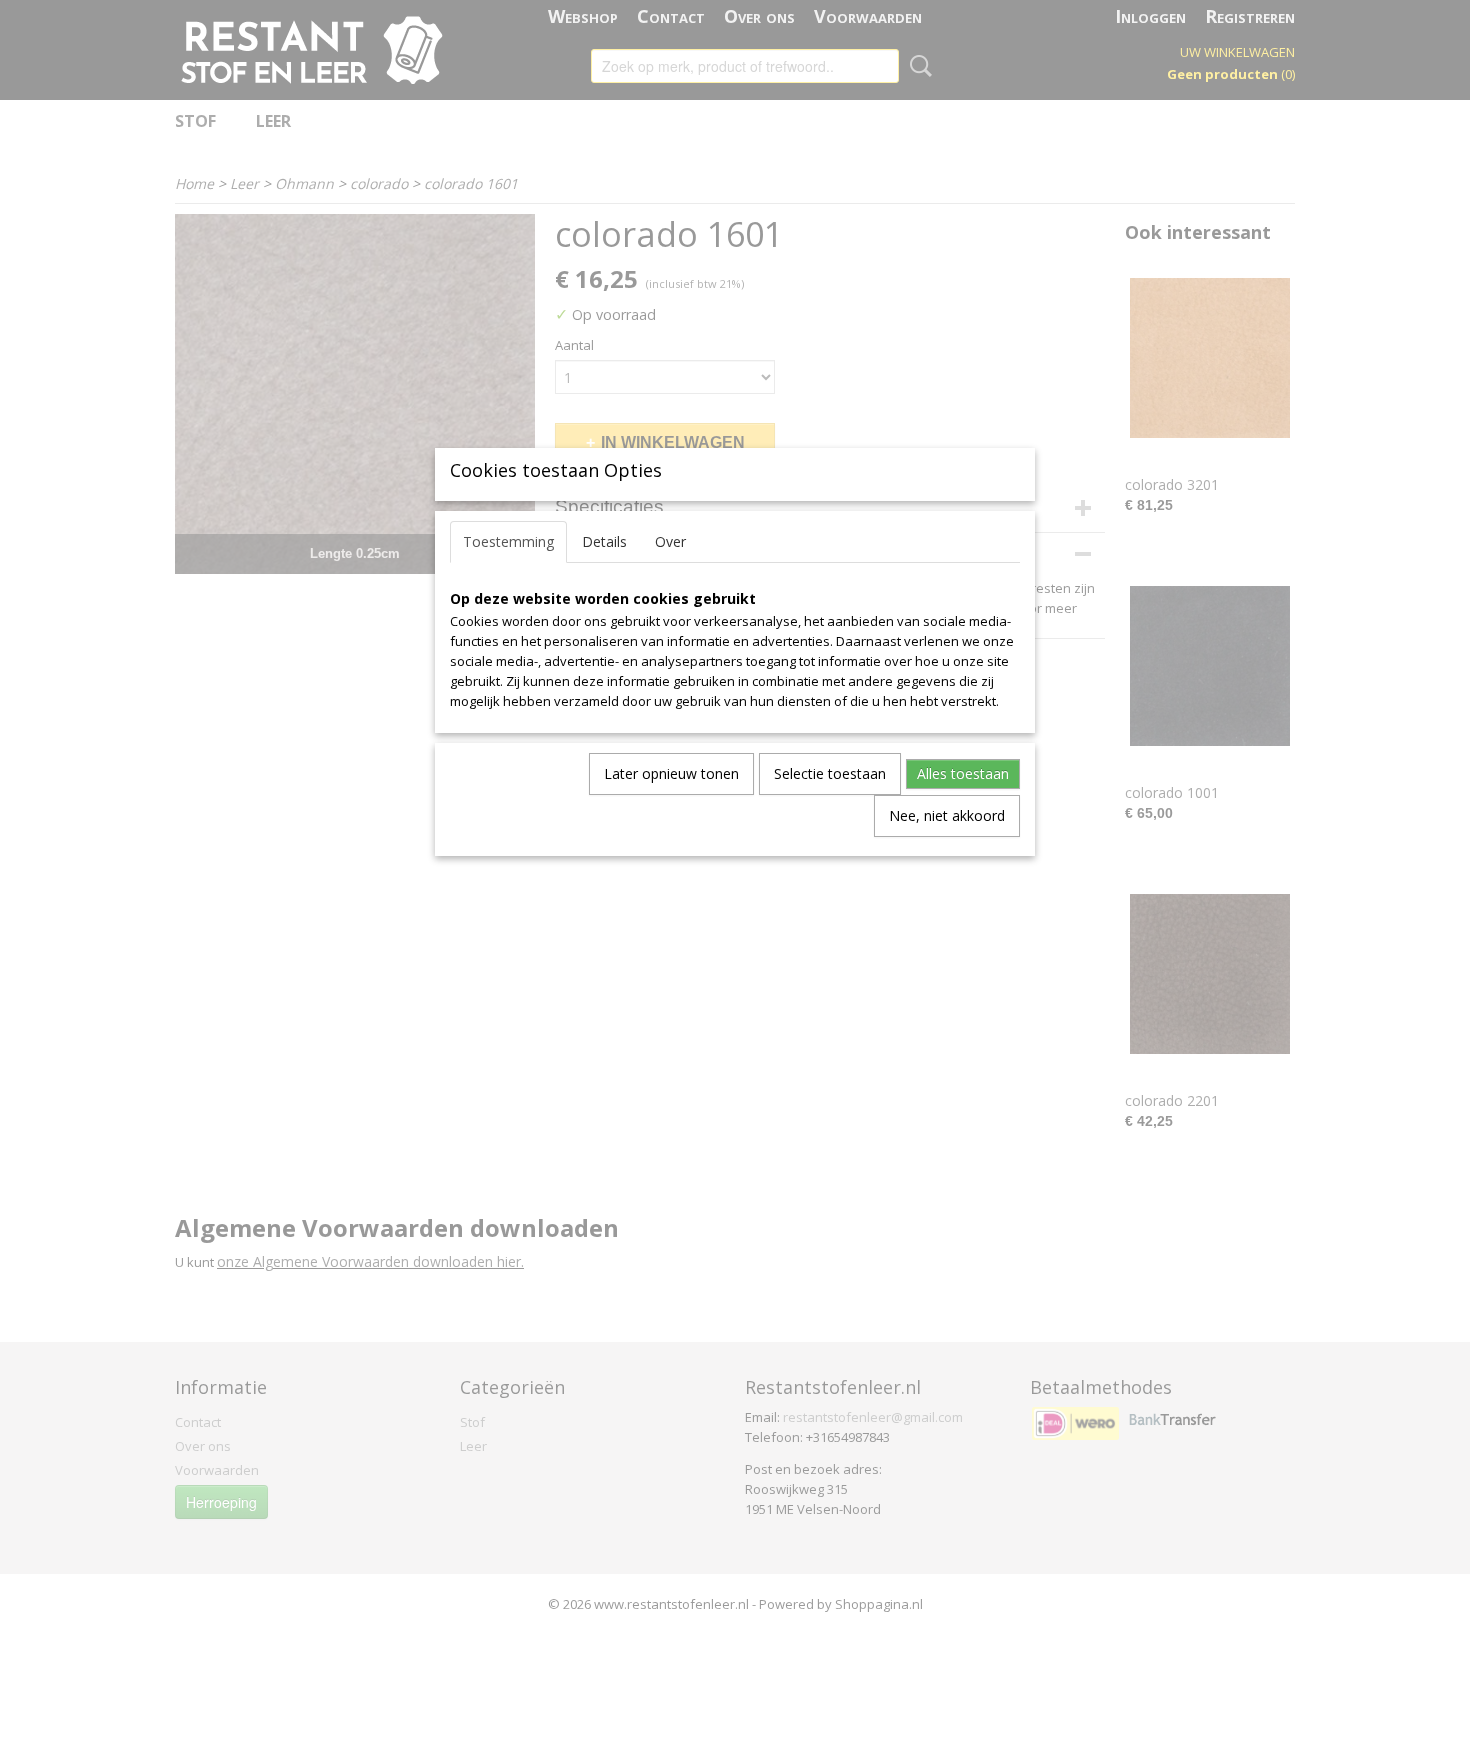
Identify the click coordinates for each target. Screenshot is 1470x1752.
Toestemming (508, 541)
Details (604, 541)
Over (670, 541)
